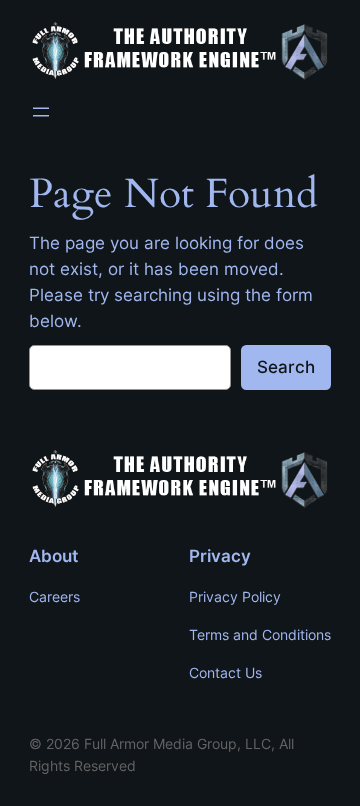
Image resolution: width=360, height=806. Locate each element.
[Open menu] (41, 112)
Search (286, 367)
